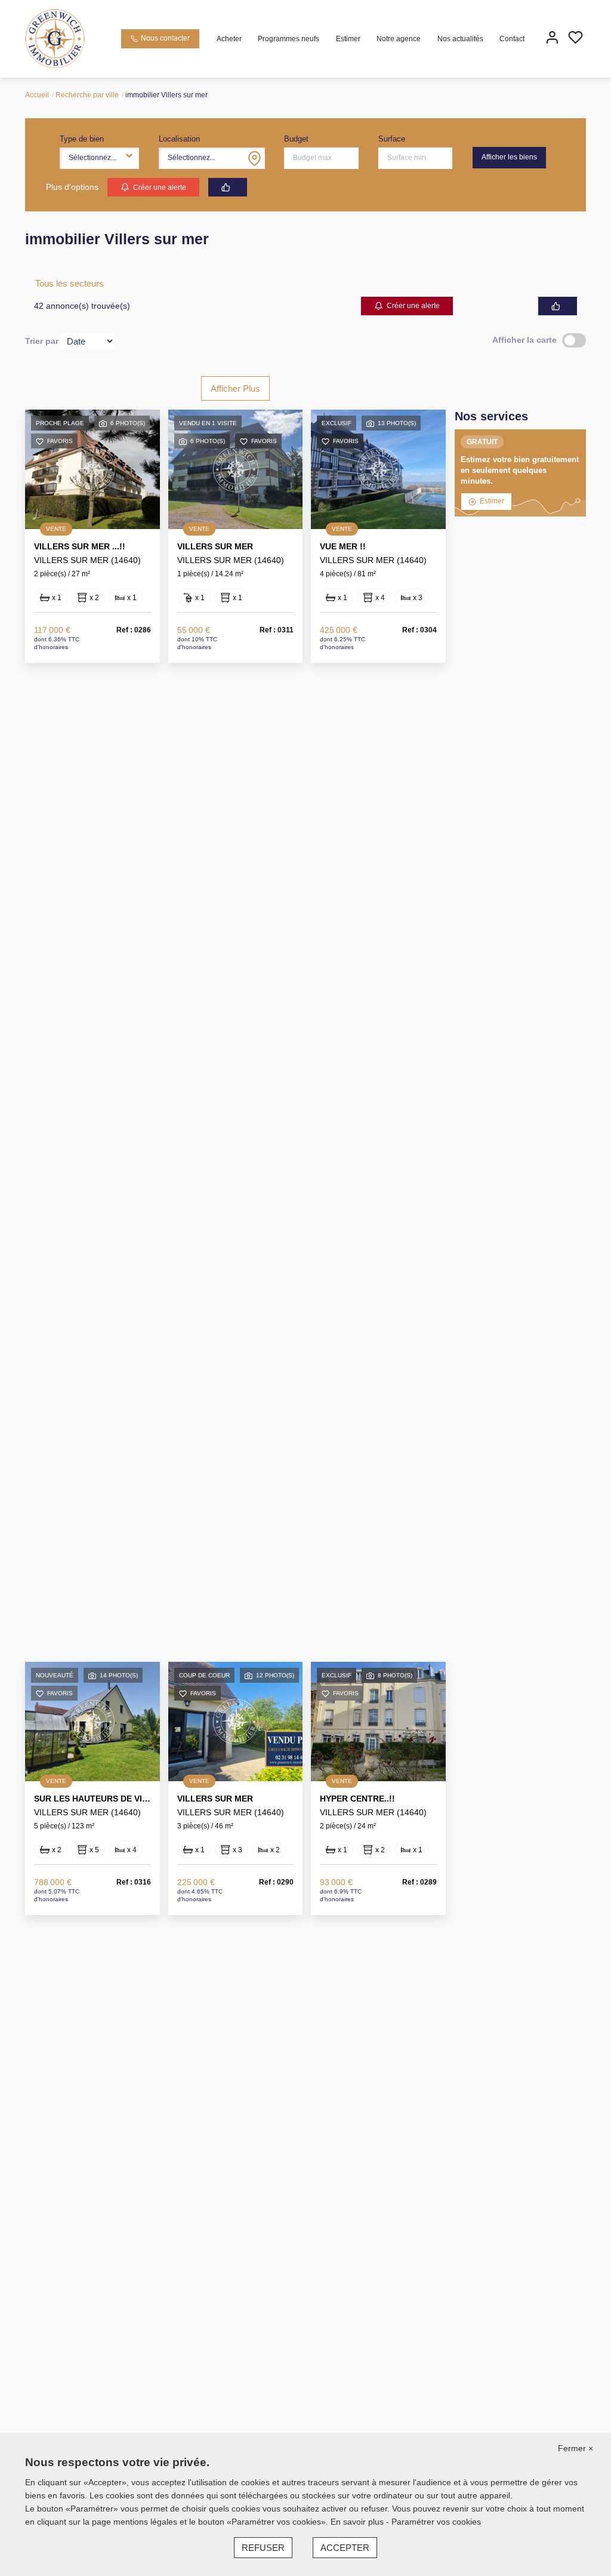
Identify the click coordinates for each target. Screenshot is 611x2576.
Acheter (229, 39)
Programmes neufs (288, 39)
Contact (512, 39)
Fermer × (575, 2448)
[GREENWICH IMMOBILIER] (55, 38)
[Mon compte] (552, 39)
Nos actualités (460, 39)
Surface (392, 139)
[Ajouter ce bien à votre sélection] (40, 443)
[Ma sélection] (575, 39)
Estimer (348, 39)
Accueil (37, 95)
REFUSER (263, 2548)
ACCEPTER (345, 2548)
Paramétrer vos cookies (436, 2522)
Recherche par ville (87, 95)
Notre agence (399, 39)
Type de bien (82, 139)
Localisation (179, 139)
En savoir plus (358, 2522)
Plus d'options (72, 187)
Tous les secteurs (70, 283)
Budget (296, 139)
